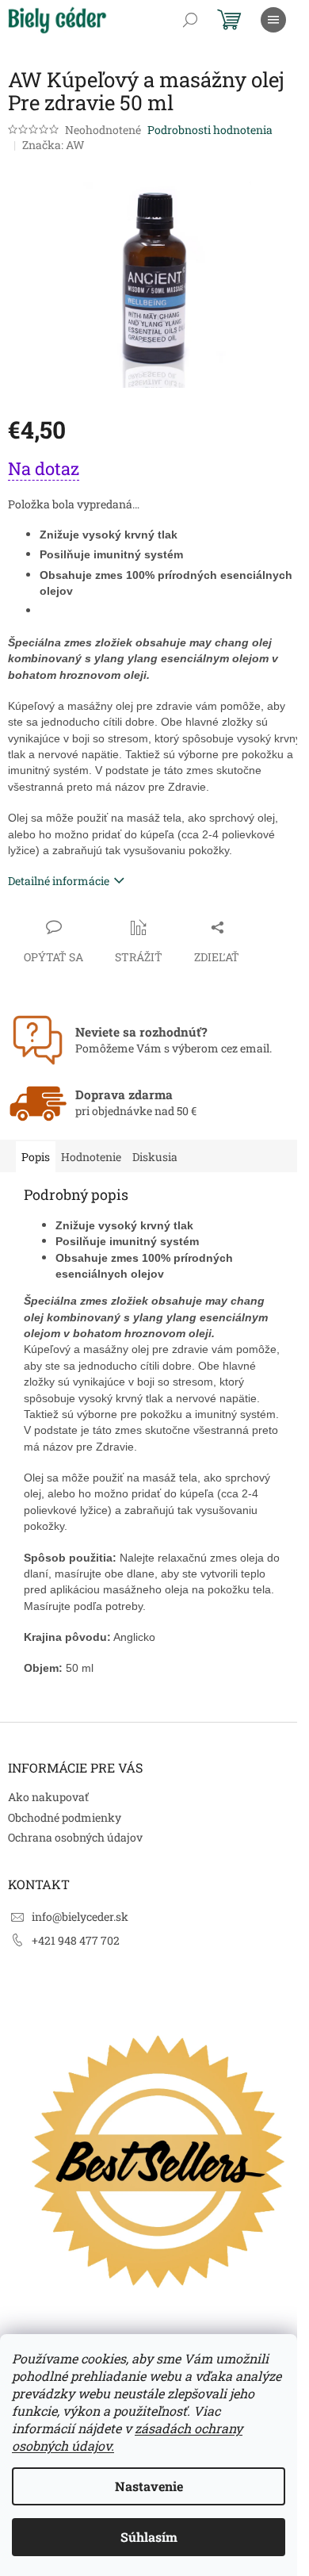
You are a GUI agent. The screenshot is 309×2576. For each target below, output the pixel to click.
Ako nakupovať (48, 1797)
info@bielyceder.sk (80, 1917)
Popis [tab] (36, 1157)
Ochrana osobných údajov (75, 1837)
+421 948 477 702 (76, 1940)
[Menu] (273, 20)
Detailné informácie (59, 881)
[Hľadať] (190, 20)
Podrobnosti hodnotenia (210, 130)
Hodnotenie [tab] (91, 1157)
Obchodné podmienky (65, 1817)
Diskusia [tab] (155, 1157)
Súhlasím (149, 2537)
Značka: (53, 145)
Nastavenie (149, 2486)
